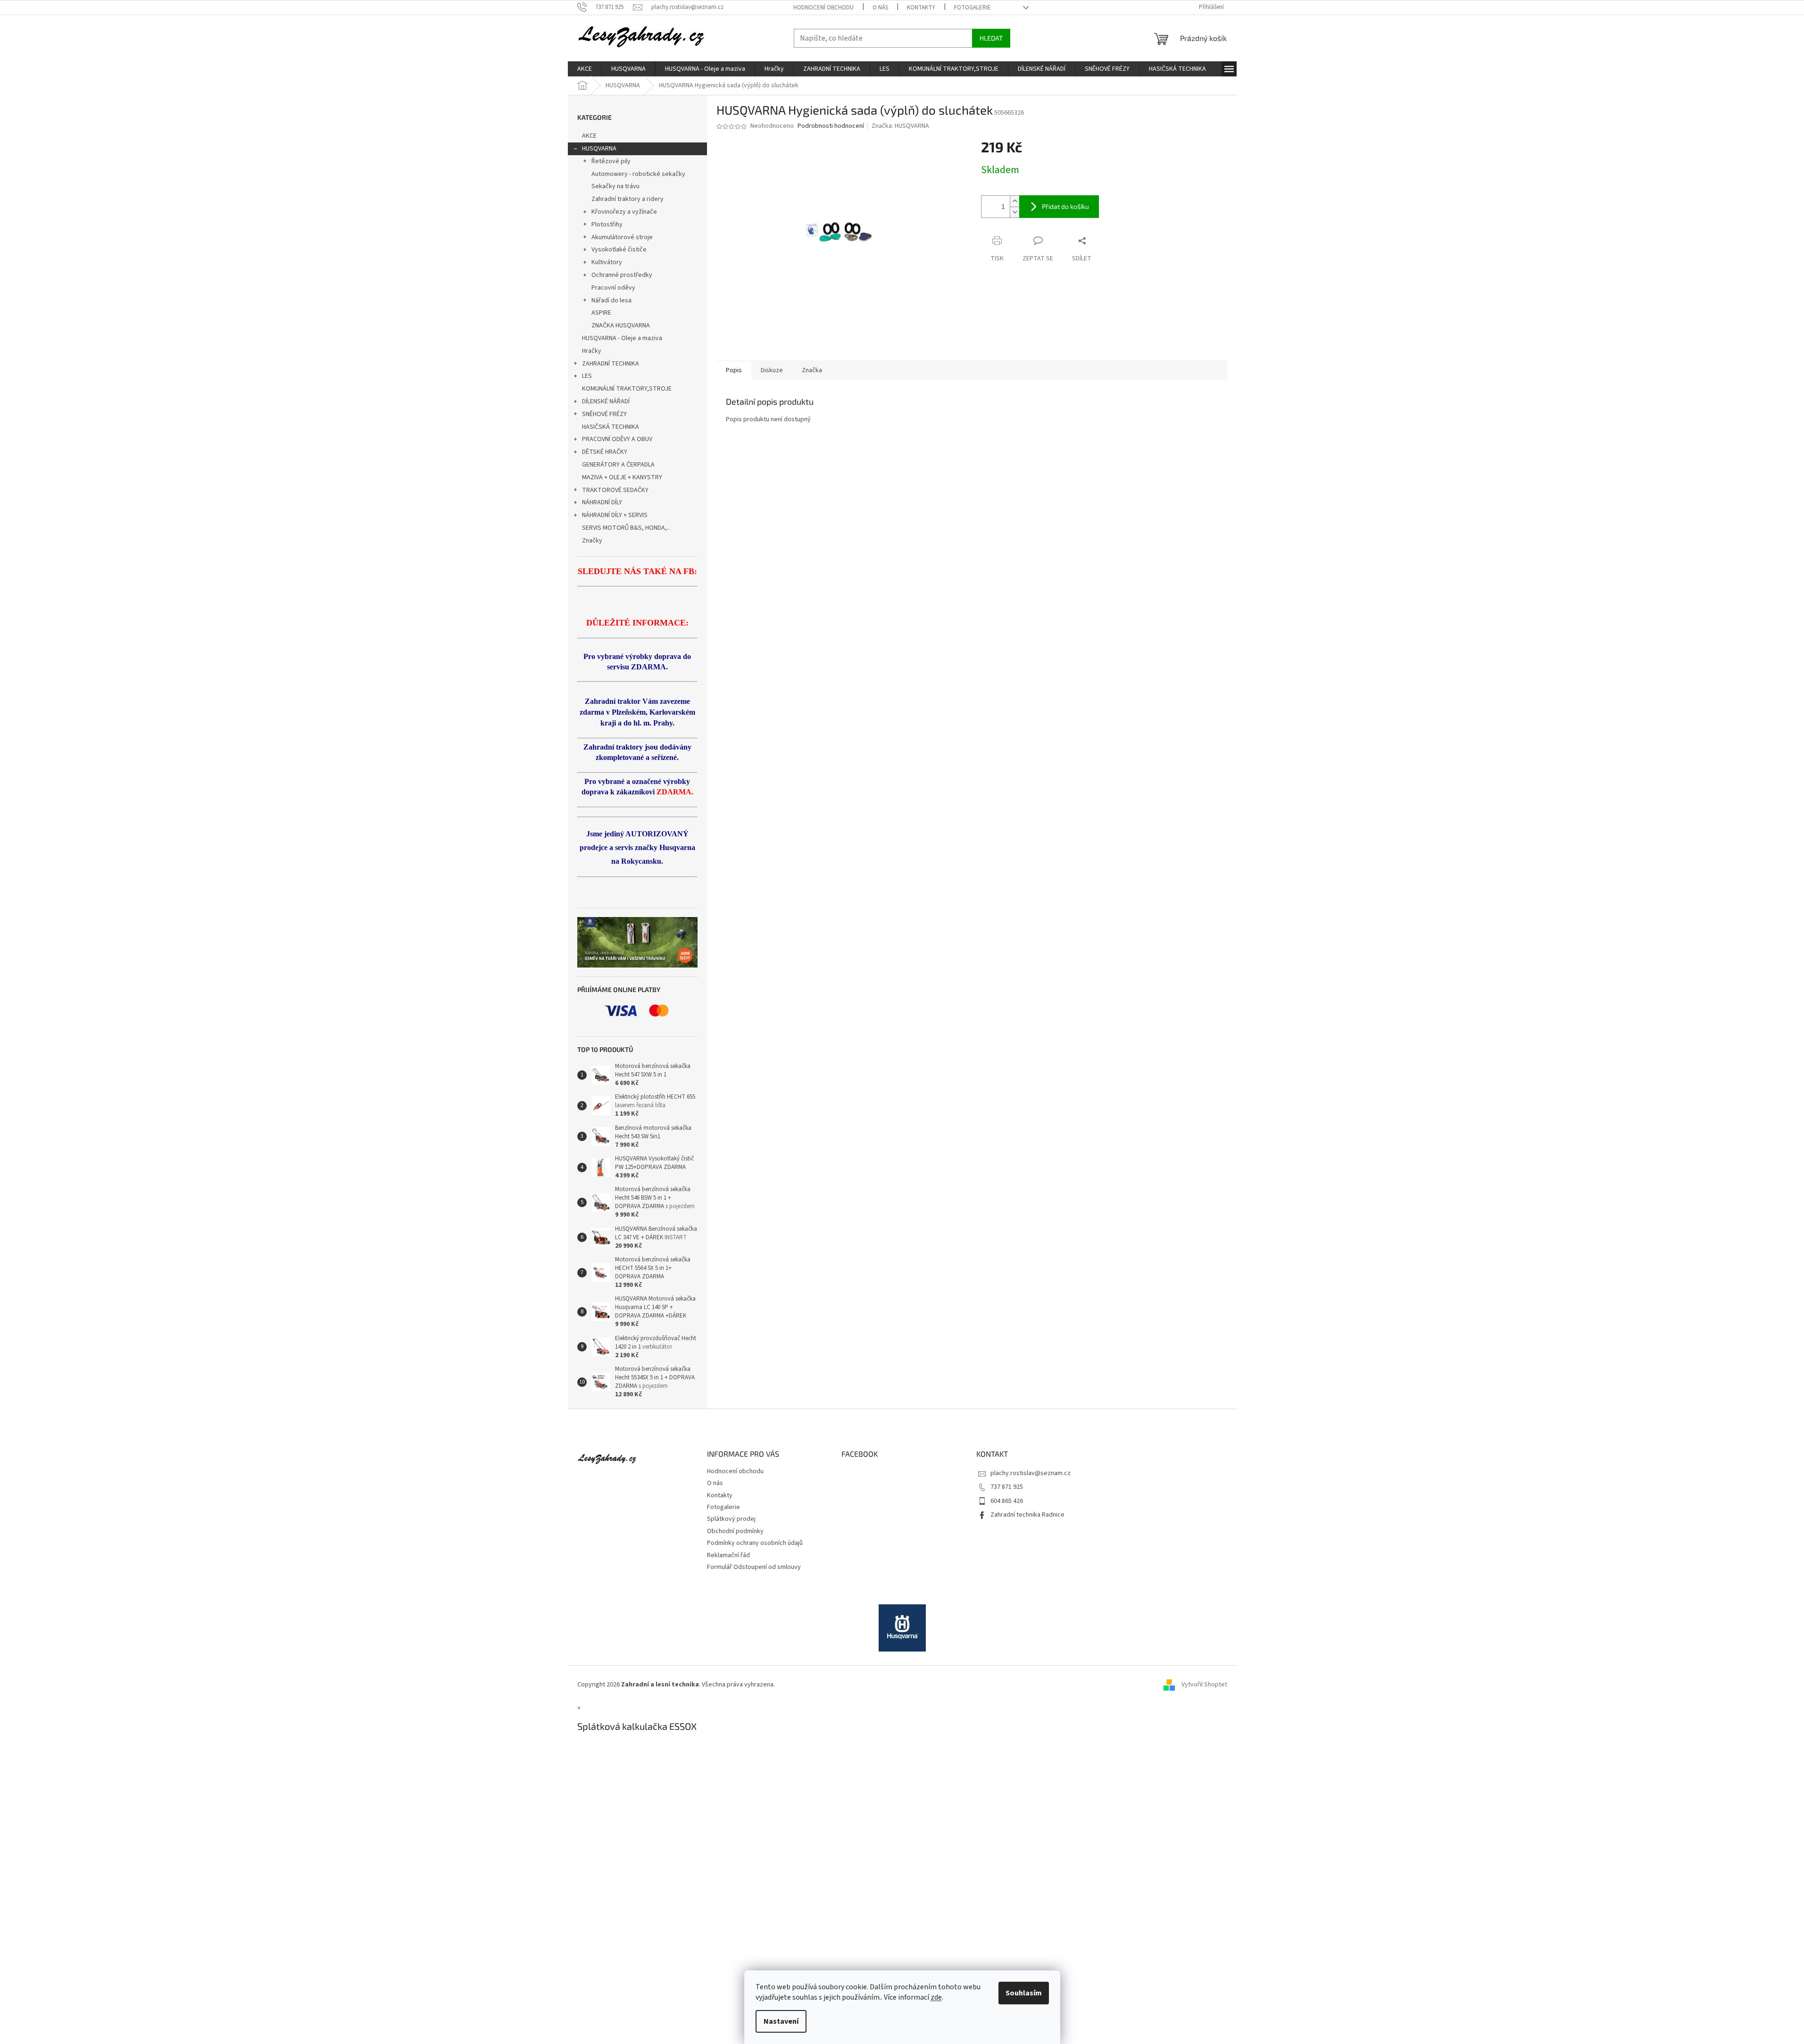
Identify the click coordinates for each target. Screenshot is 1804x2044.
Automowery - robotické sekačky (638, 174)
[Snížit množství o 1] (1014, 212)
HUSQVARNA (599, 149)
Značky (592, 541)
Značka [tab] (812, 370)
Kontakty (921, 8)
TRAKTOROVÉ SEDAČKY (615, 490)
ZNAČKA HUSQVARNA (621, 325)
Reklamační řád (728, 1555)
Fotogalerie (973, 8)
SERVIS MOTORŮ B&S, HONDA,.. (626, 528)
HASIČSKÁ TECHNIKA (611, 427)
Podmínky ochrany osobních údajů (755, 1543)
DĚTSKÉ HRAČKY (605, 452)
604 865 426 (1007, 1501)
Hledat (991, 38)
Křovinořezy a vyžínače (624, 212)
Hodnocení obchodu (823, 8)
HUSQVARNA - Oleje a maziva (622, 338)
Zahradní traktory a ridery (628, 199)
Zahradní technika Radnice (1027, 1515)
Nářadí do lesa (611, 300)
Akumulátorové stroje (622, 237)
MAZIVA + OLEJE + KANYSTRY (622, 477)
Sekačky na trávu (615, 186)
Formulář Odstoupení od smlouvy (754, 1567)
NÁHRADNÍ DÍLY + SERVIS (615, 515)
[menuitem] (585, 69)
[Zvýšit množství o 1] (1014, 201)
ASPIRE (601, 313)
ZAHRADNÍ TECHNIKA (611, 364)
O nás (880, 8)
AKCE (589, 136)
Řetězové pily (611, 161)
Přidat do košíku (1065, 206)
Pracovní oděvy (613, 288)
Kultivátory (607, 262)
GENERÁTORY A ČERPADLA (618, 465)
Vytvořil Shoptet (1204, 1685)
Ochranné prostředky (622, 275)
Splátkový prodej (731, 1519)
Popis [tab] (734, 370)
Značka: (900, 126)
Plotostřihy (607, 225)
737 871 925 (1007, 1487)
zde (936, 1997)
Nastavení (781, 2021)
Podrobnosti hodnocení (831, 126)
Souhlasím (1024, 1993)
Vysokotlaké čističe (619, 250)
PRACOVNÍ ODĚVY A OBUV (617, 439)
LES (587, 376)
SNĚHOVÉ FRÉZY (604, 414)
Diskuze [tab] (772, 370)
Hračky (592, 351)
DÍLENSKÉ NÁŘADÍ (606, 401)
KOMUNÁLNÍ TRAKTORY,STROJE (627, 389)
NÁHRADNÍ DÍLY (602, 502)
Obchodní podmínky (735, 1531)
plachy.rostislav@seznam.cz (1031, 1473)
